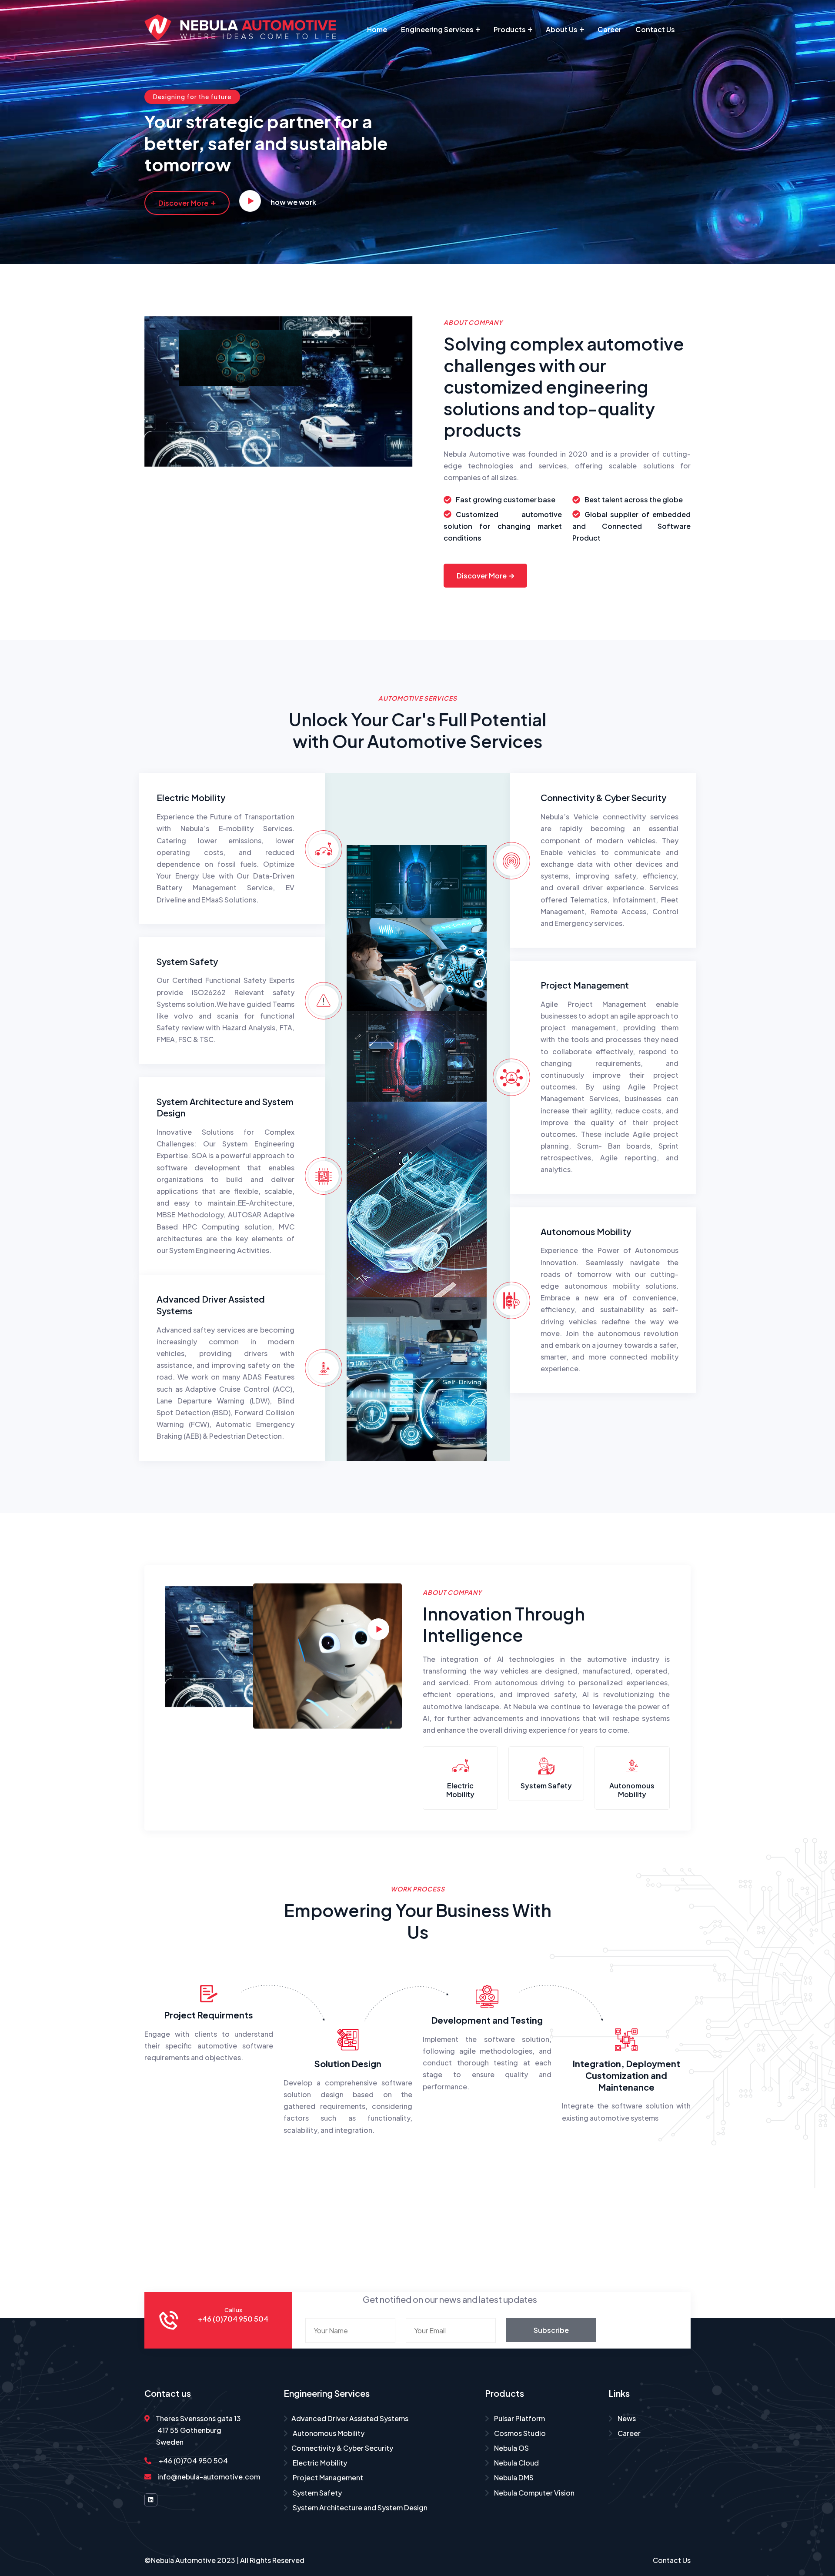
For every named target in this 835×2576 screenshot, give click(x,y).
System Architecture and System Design (359, 2508)
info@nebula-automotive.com (209, 2477)
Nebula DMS (513, 2477)
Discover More (183, 203)
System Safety (187, 961)
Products (510, 29)
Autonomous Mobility (586, 1231)
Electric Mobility (191, 797)
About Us (562, 29)
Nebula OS (511, 2448)
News (626, 2418)
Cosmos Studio (519, 2433)
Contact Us (655, 29)
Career (610, 29)
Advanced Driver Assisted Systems (350, 2418)
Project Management (585, 985)
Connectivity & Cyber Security (603, 797)
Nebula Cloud (516, 2463)
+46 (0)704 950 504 (193, 2461)
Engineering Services (437, 29)
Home (377, 29)
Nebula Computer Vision (534, 2493)
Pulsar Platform (519, 2418)
